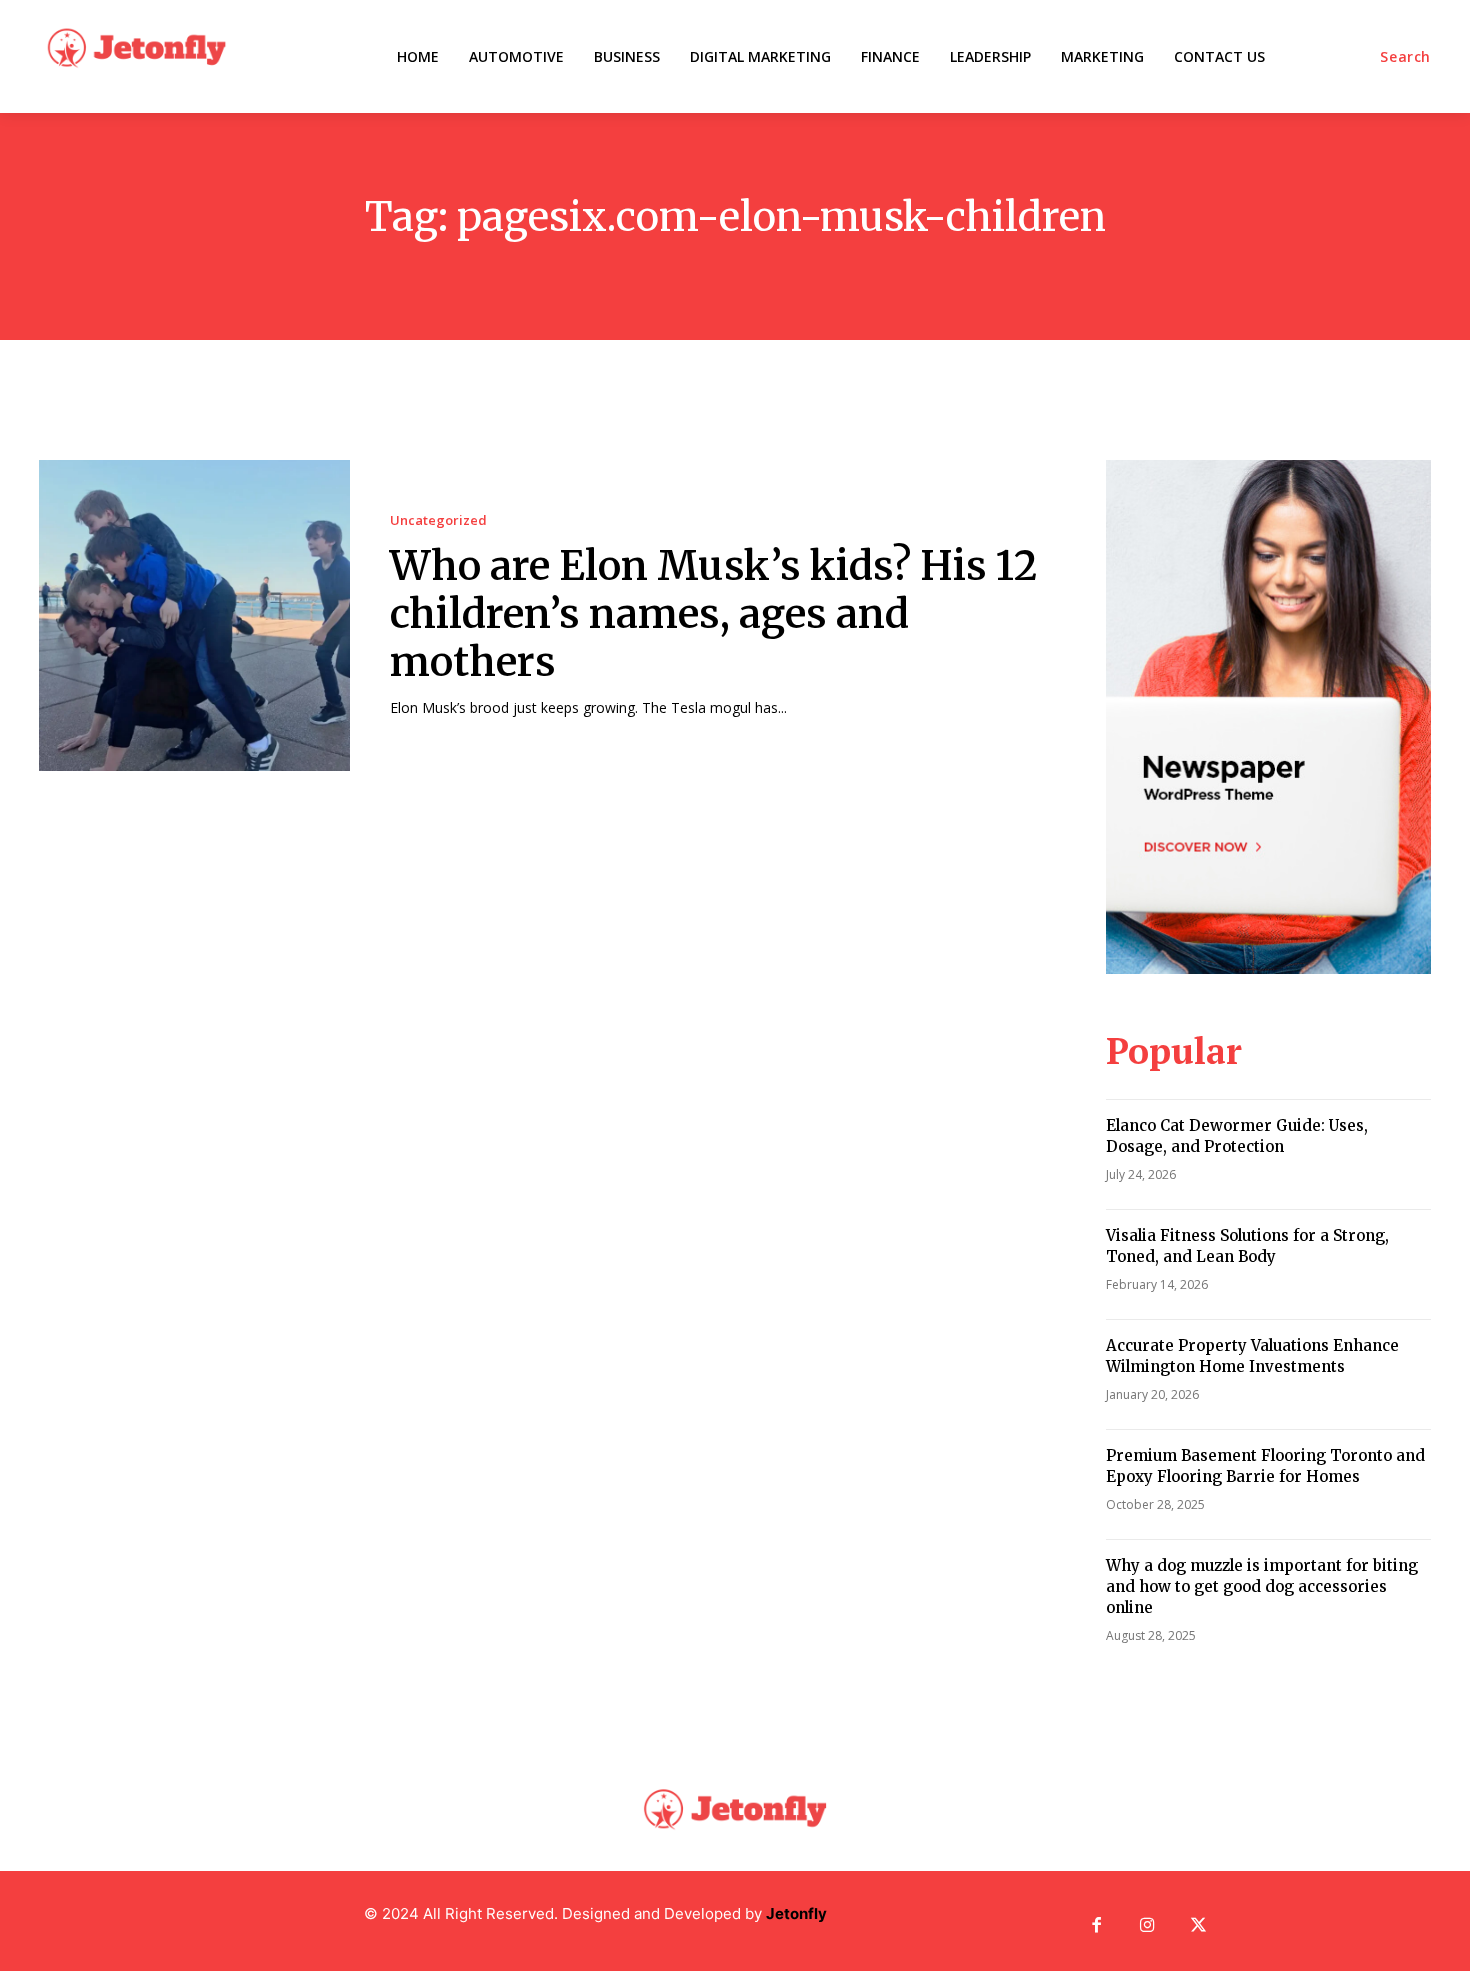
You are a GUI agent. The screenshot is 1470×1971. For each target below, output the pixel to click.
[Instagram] (1147, 1926)
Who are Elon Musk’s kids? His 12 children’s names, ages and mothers (714, 614)
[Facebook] (1096, 1926)
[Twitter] (1198, 1926)
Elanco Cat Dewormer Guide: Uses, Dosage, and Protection (1237, 1136)
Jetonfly (796, 1913)
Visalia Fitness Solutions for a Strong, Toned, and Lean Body (1247, 1246)
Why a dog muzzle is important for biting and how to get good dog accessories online (1262, 1586)
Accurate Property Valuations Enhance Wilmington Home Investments (1252, 1356)
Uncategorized (438, 520)
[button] (1405, 57)
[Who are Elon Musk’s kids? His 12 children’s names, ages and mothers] (194, 615)
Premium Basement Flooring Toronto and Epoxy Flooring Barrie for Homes (1265, 1466)
